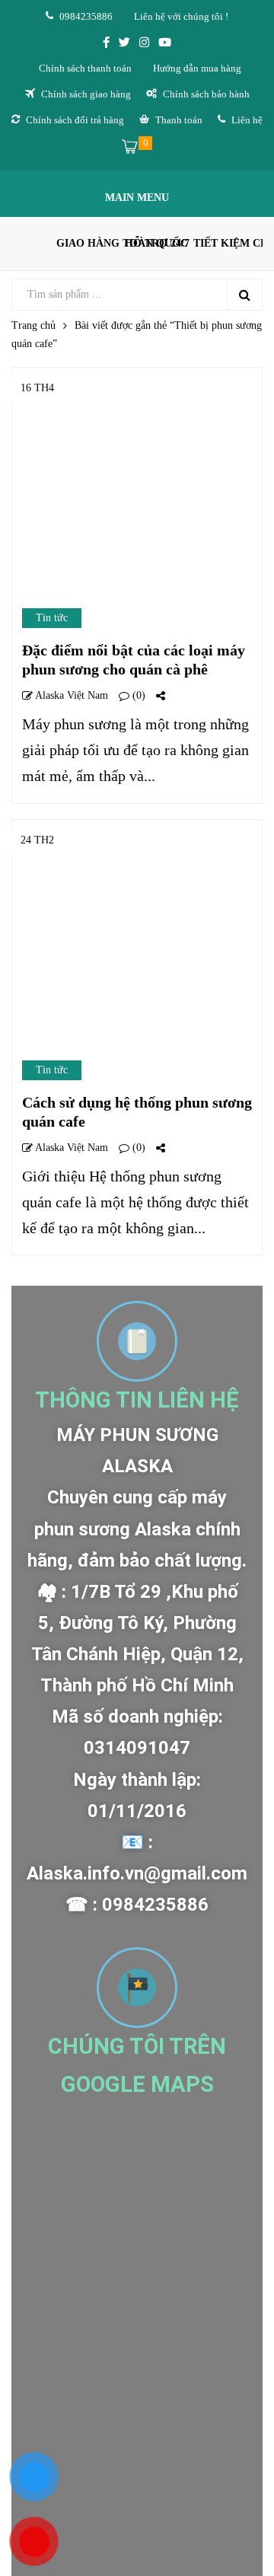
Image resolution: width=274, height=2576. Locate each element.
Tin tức (52, 618)
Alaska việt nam (70, 695)
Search (244, 295)
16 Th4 (37, 388)
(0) (137, 695)
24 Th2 (37, 840)
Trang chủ (33, 325)
